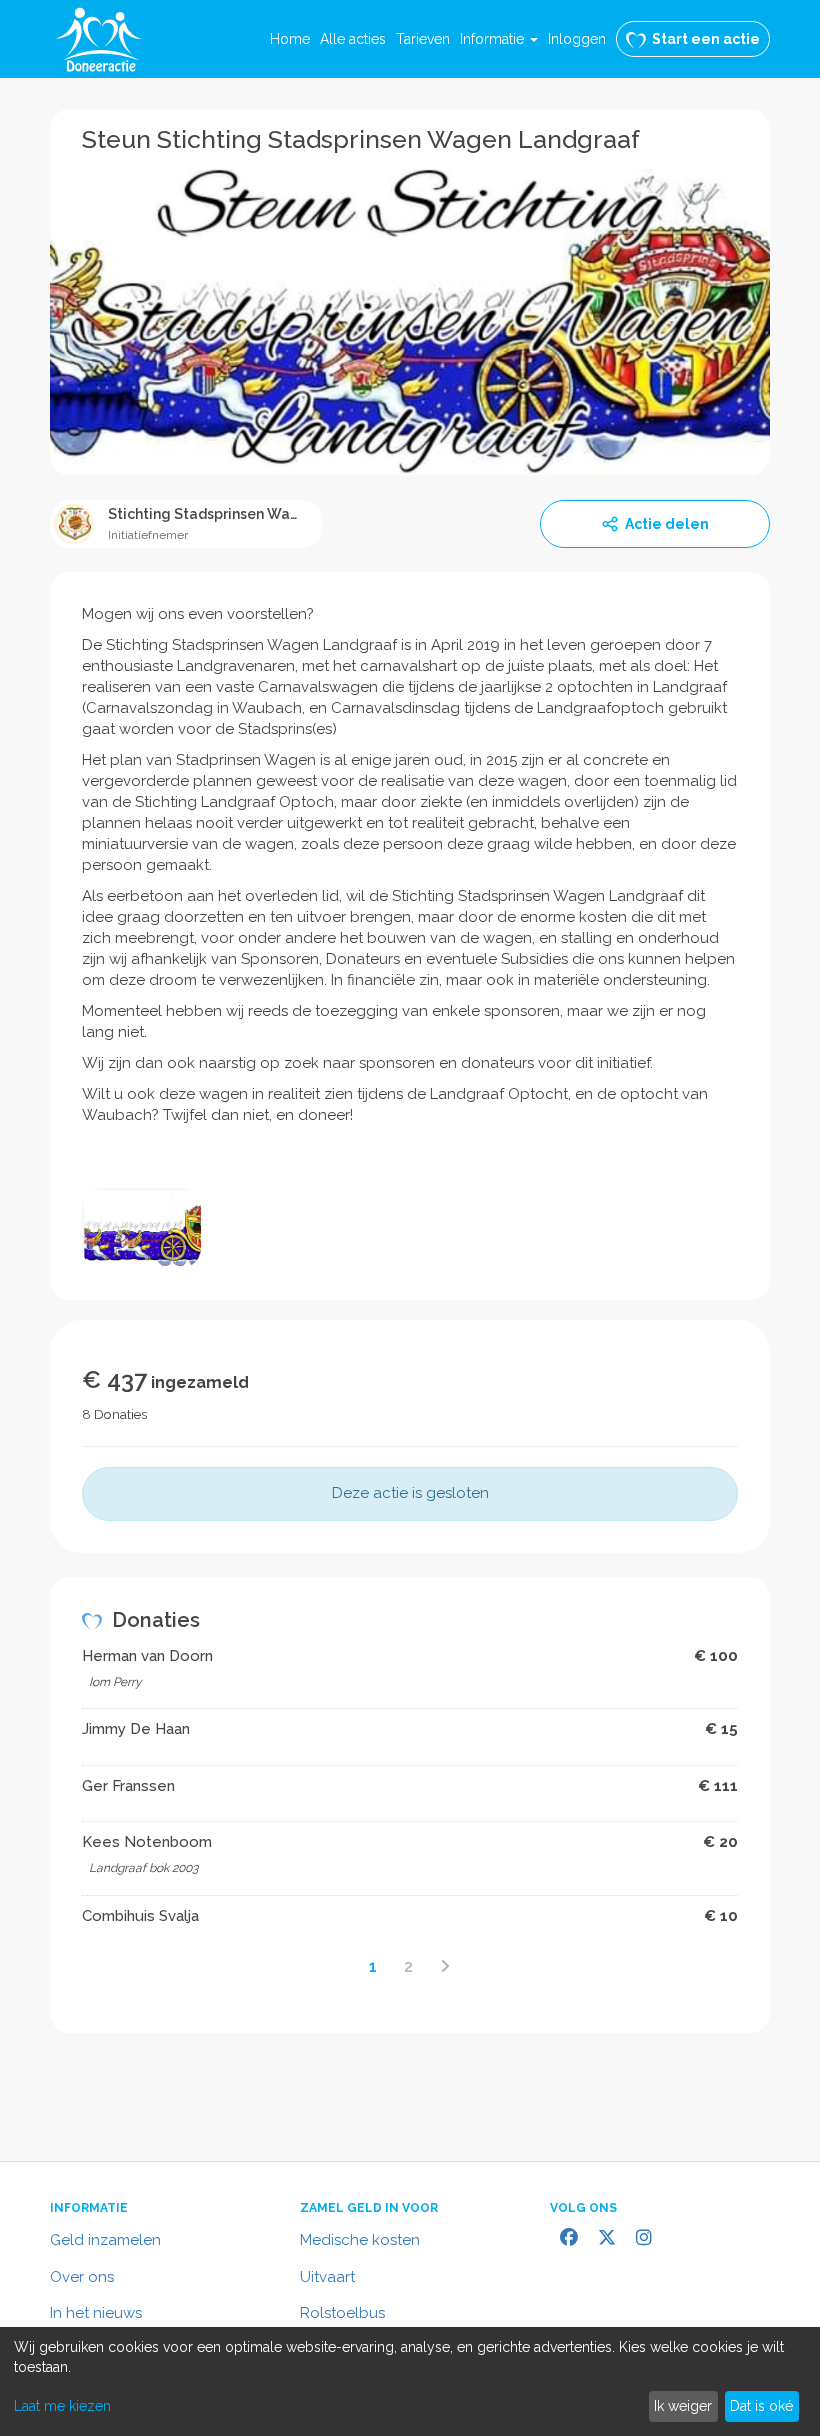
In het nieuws (96, 2313)
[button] (499, 39)
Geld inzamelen (105, 2240)
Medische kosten (360, 2240)
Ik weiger (683, 2406)
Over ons (82, 2277)
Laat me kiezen (62, 2406)
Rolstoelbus (342, 2313)
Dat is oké (761, 2406)
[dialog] (410, 2381)
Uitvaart (327, 2277)
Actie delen (667, 524)
